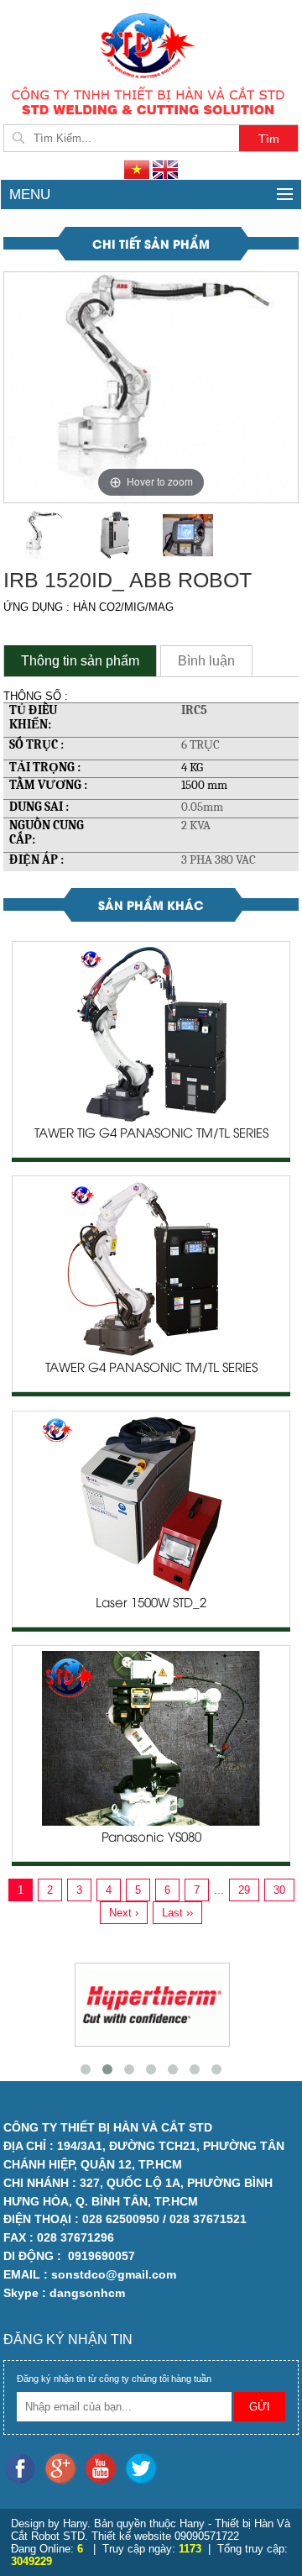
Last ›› (177, 1913)
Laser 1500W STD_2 (151, 1604)
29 (244, 1890)
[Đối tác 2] (138, 2005)
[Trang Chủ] (151, 44)
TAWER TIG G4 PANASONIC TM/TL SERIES (151, 1134)
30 (279, 1890)
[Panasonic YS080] (151, 1737)
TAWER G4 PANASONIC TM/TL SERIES (151, 1369)
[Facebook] (23, 2468)
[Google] (64, 2468)
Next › (124, 1913)
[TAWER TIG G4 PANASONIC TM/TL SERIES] (151, 1034)
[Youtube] (104, 2468)
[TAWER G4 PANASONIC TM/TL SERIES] (151, 1268)
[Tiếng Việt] (138, 169)
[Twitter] (143, 2468)
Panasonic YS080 (151, 1838)
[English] (165, 169)
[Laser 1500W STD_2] (151, 1503)
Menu (30, 195)
